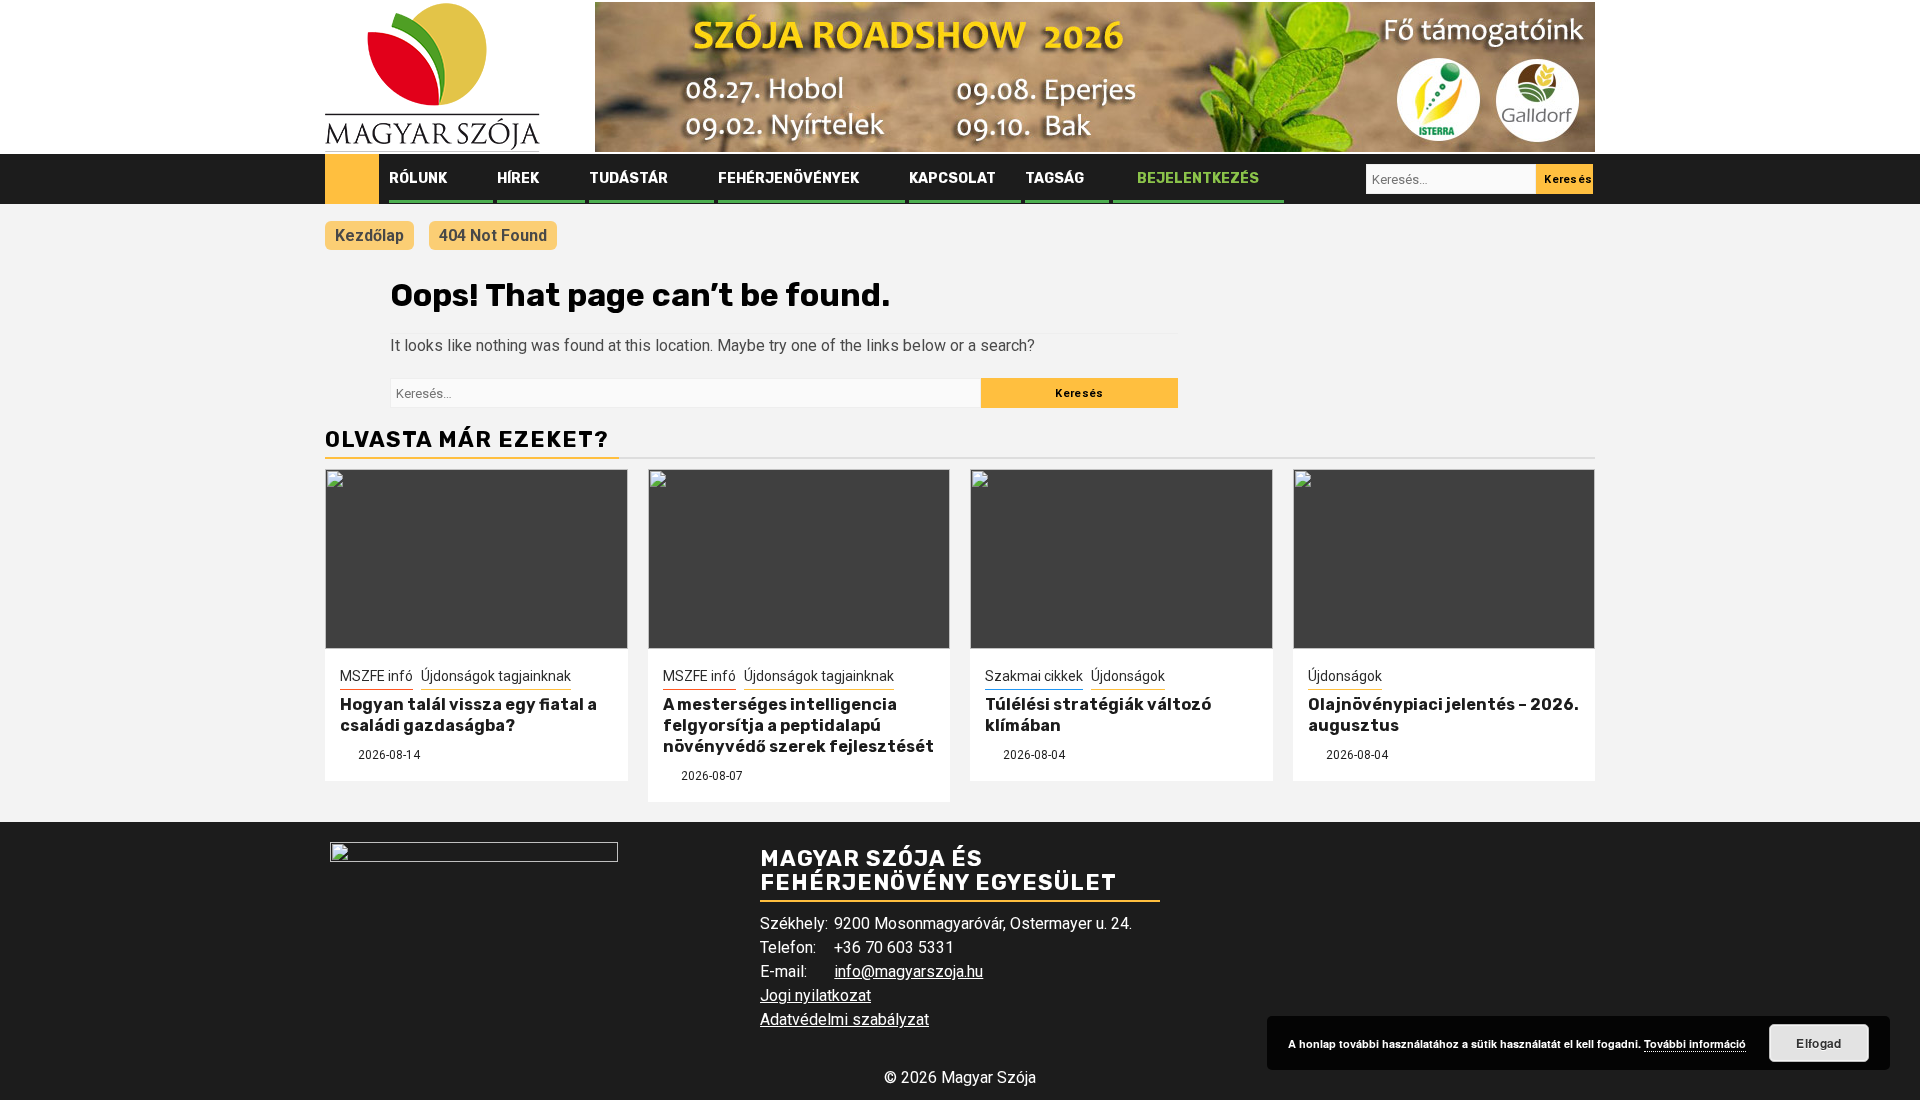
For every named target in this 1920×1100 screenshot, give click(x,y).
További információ (1695, 1043)
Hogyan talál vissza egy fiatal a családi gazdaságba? (468, 715)
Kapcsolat (952, 178)
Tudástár (628, 178)
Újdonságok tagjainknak (496, 676)
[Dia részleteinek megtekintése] (1095, 77)
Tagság (1054, 178)
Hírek (518, 178)
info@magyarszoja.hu (908, 971)
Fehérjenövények (788, 178)
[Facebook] (1309, 179)
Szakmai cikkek (1034, 676)
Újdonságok (1128, 676)
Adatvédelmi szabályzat (844, 1019)
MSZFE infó (376, 676)
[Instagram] (1347, 179)
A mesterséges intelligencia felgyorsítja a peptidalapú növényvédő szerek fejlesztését (798, 725)
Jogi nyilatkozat (815, 995)
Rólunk (418, 178)
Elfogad (1818, 1043)
